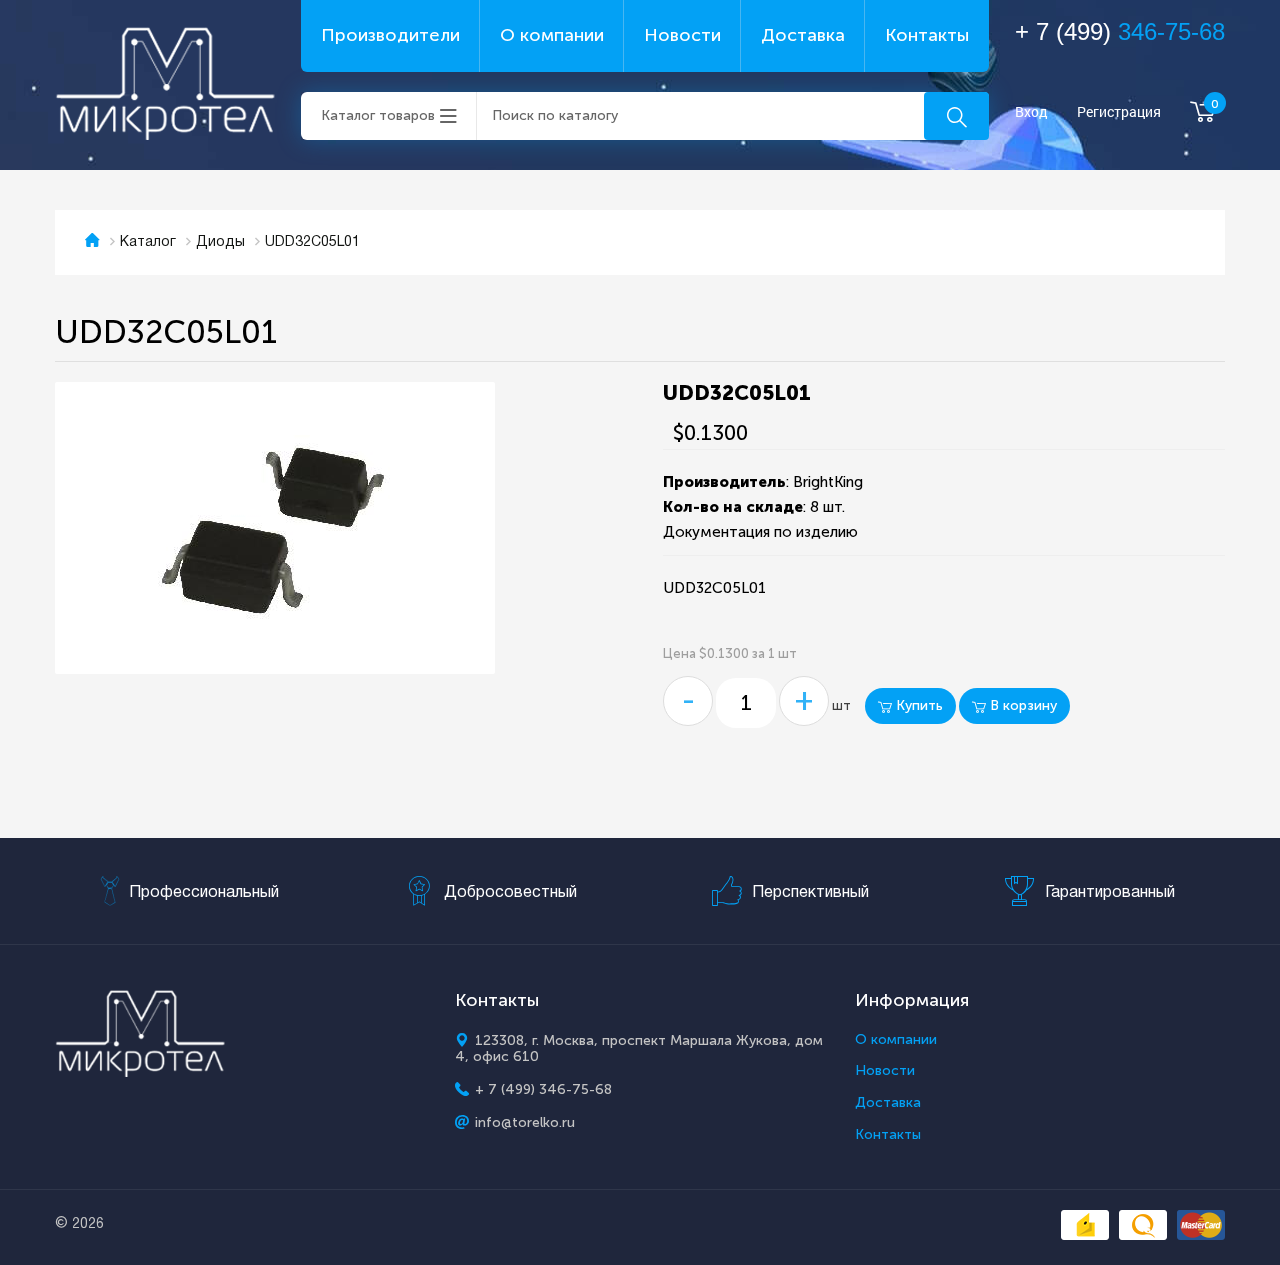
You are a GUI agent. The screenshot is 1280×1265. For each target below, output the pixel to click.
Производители (390, 35)
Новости (682, 35)
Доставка (803, 35)
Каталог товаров (378, 115)
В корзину (1021, 705)
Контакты (927, 35)
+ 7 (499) (1120, 31)
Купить (917, 705)
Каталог (148, 242)
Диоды (220, 242)
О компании (552, 35)
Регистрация (1119, 112)
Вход (1031, 112)
